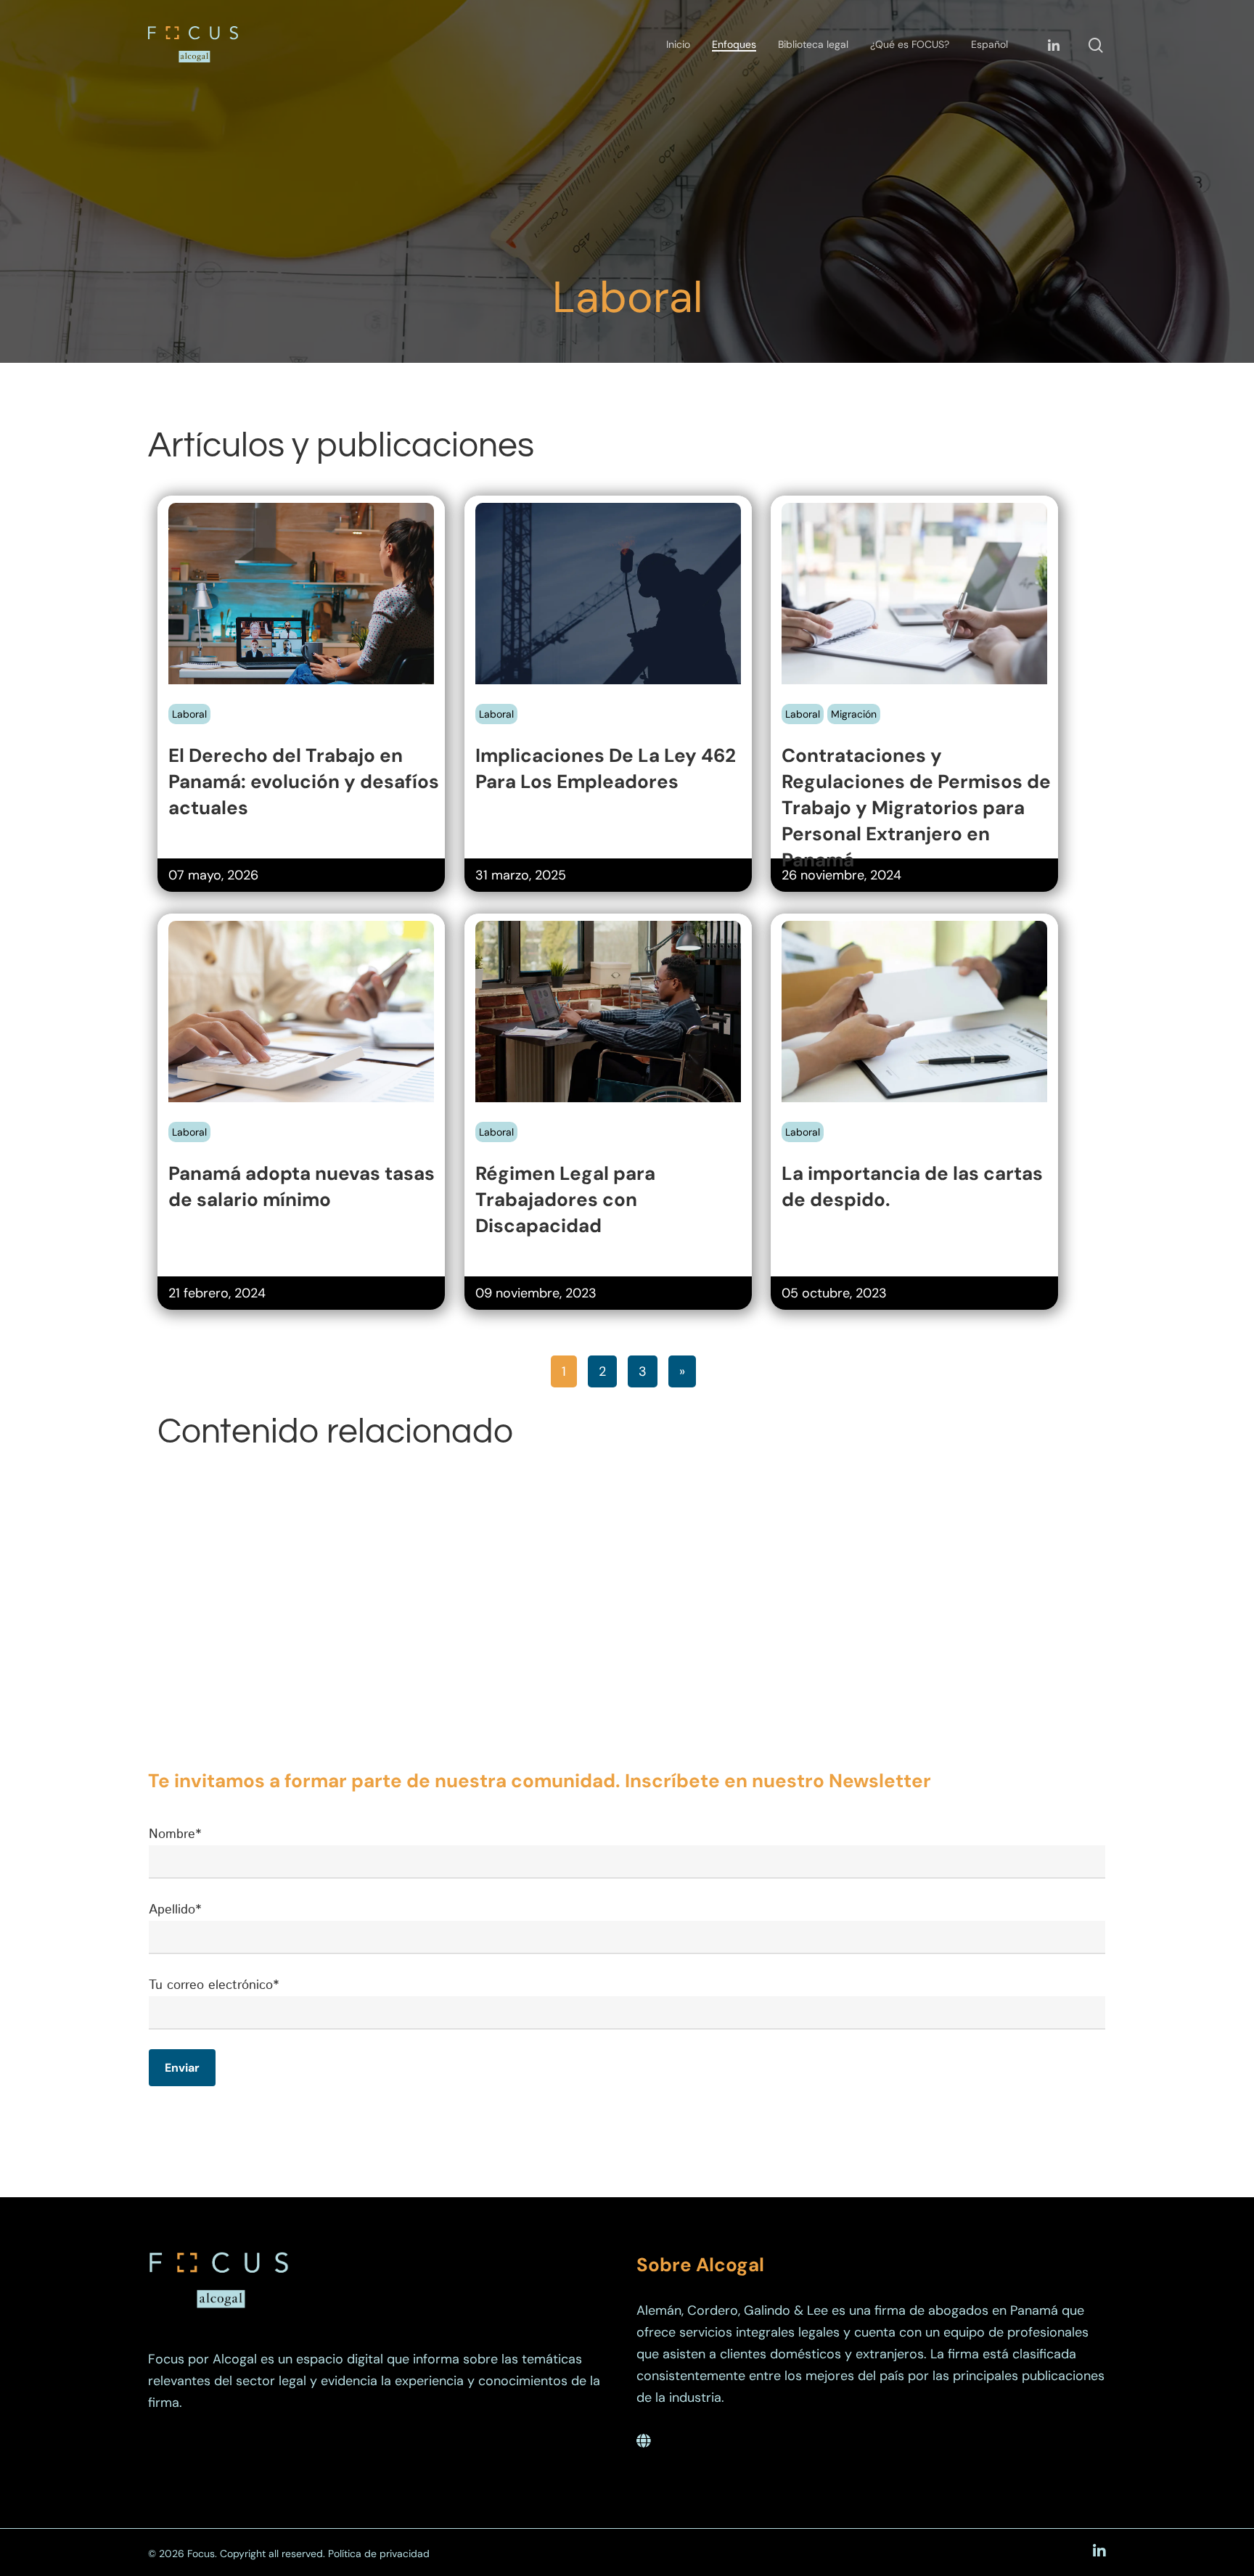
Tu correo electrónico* (214, 1985)
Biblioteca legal (813, 44)
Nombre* (175, 1834)
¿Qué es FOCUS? (910, 44)
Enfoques (734, 44)
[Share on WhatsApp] (255, 705)
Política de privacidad (379, 2554)
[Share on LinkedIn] (230, 705)
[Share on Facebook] (179, 705)
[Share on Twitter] (205, 705)
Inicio (678, 44)
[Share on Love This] (281, 705)
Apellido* (175, 1910)
